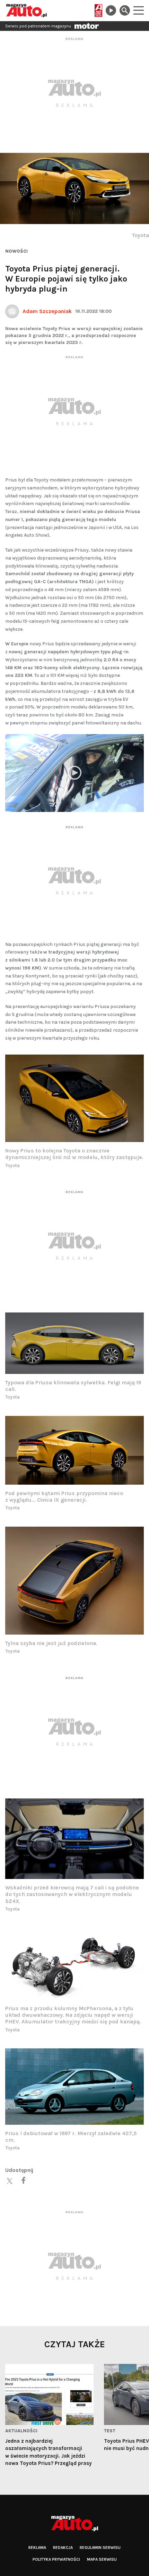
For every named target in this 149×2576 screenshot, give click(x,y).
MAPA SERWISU (102, 2559)
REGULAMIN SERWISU (100, 2548)
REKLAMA (37, 2548)
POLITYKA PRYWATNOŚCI (56, 2559)
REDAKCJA (63, 2548)
